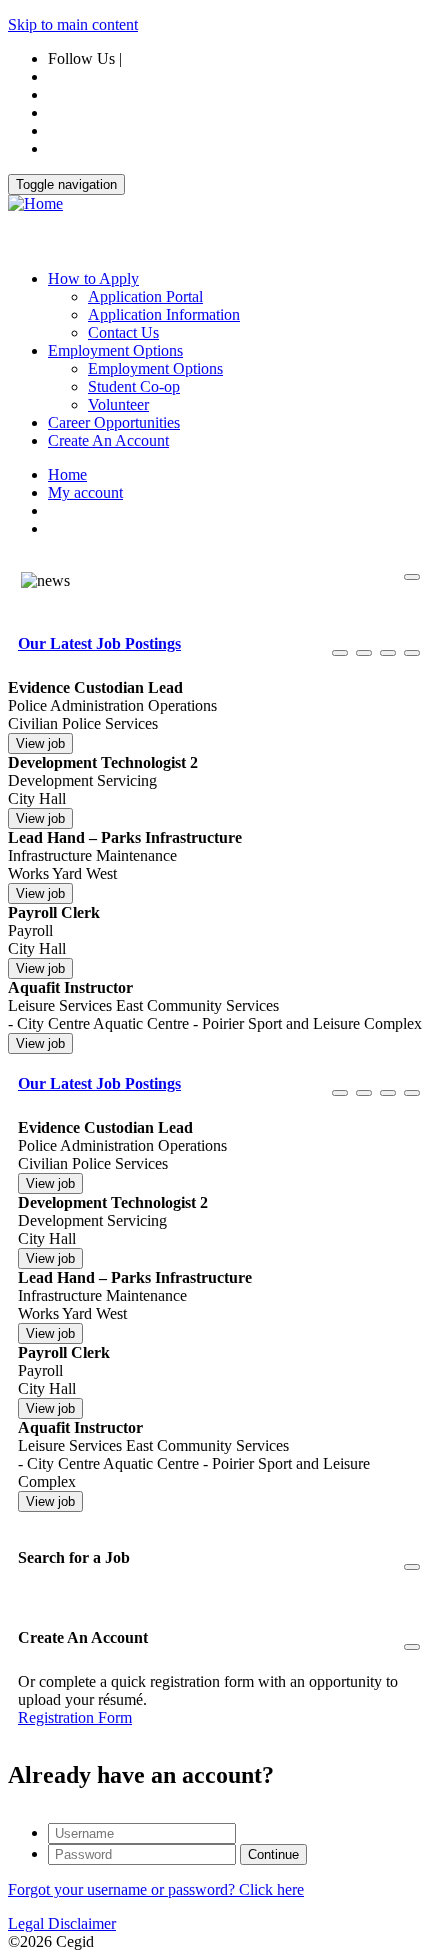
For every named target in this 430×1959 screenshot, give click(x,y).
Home (67, 474)
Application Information (164, 314)
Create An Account (108, 440)
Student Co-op (134, 386)
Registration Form (75, 1717)
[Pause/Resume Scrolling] (364, 653)
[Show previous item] (340, 653)
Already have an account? (141, 1775)
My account (85, 492)
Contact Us (123, 332)
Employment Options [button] (115, 350)
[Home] (35, 204)
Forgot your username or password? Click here (156, 1889)
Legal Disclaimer (62, 1923)
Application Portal (145, 296)
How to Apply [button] (93, 278)
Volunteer (118, 404)
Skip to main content (73, 24)
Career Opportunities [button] (114, 422)
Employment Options (155, 368)
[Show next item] (388, 653)
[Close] (412, 577)
